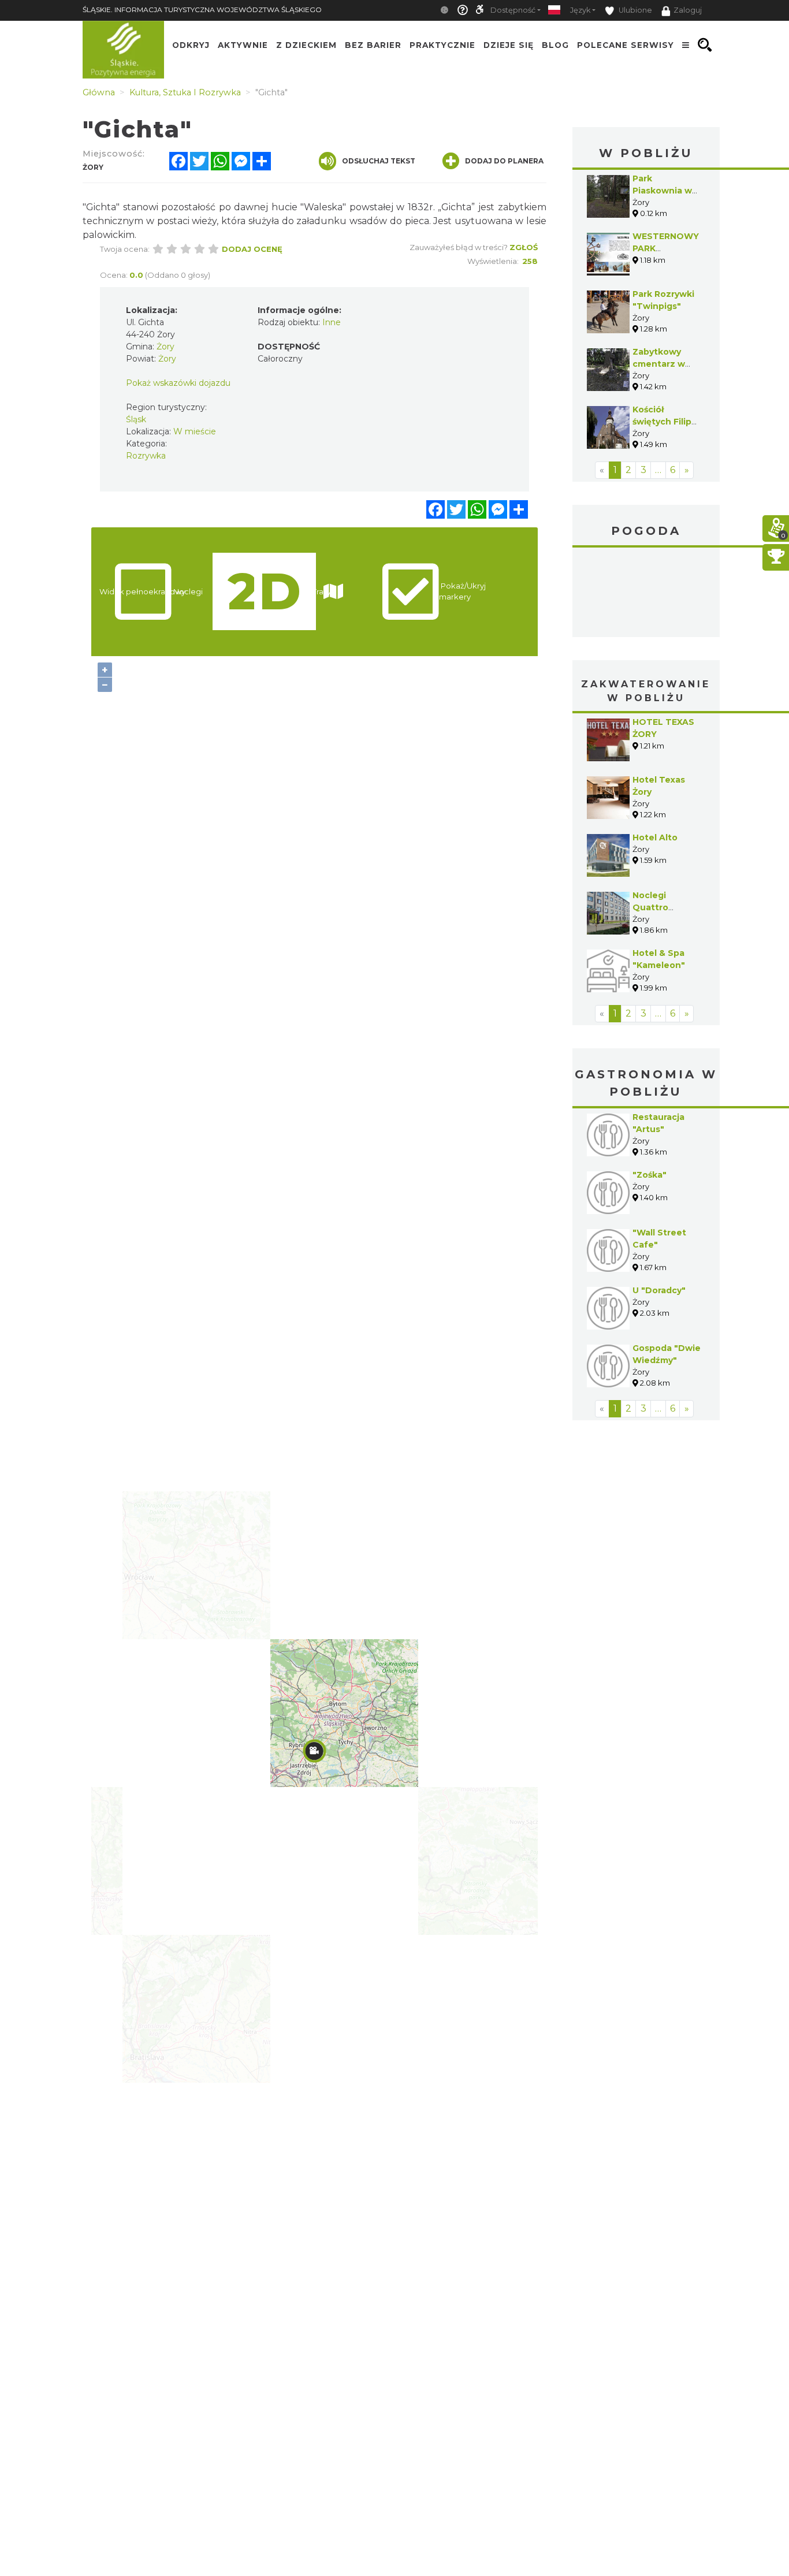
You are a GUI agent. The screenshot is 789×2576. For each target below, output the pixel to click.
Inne (332, 322)
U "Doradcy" (659, 1290)
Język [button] (580, 10)
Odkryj (191, 45)
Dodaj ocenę (252, 249)
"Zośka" (650, 1175)
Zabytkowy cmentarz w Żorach (659, 364)
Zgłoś (524, 247)
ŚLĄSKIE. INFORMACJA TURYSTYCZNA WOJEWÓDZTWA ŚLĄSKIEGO (202, 10)
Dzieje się (509, 45)
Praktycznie (442, 45)
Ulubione (634, 10)
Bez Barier (373, 45)
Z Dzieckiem (306, 45)
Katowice (646, 594)
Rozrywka (146, 456)
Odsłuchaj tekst (379, 161)
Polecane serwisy (626, 45)
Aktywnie (243, 45)
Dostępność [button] (513, 10)
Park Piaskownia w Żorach (662, 191)
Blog (555, 45)
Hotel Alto (655, 837)
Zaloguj (688, 10)
